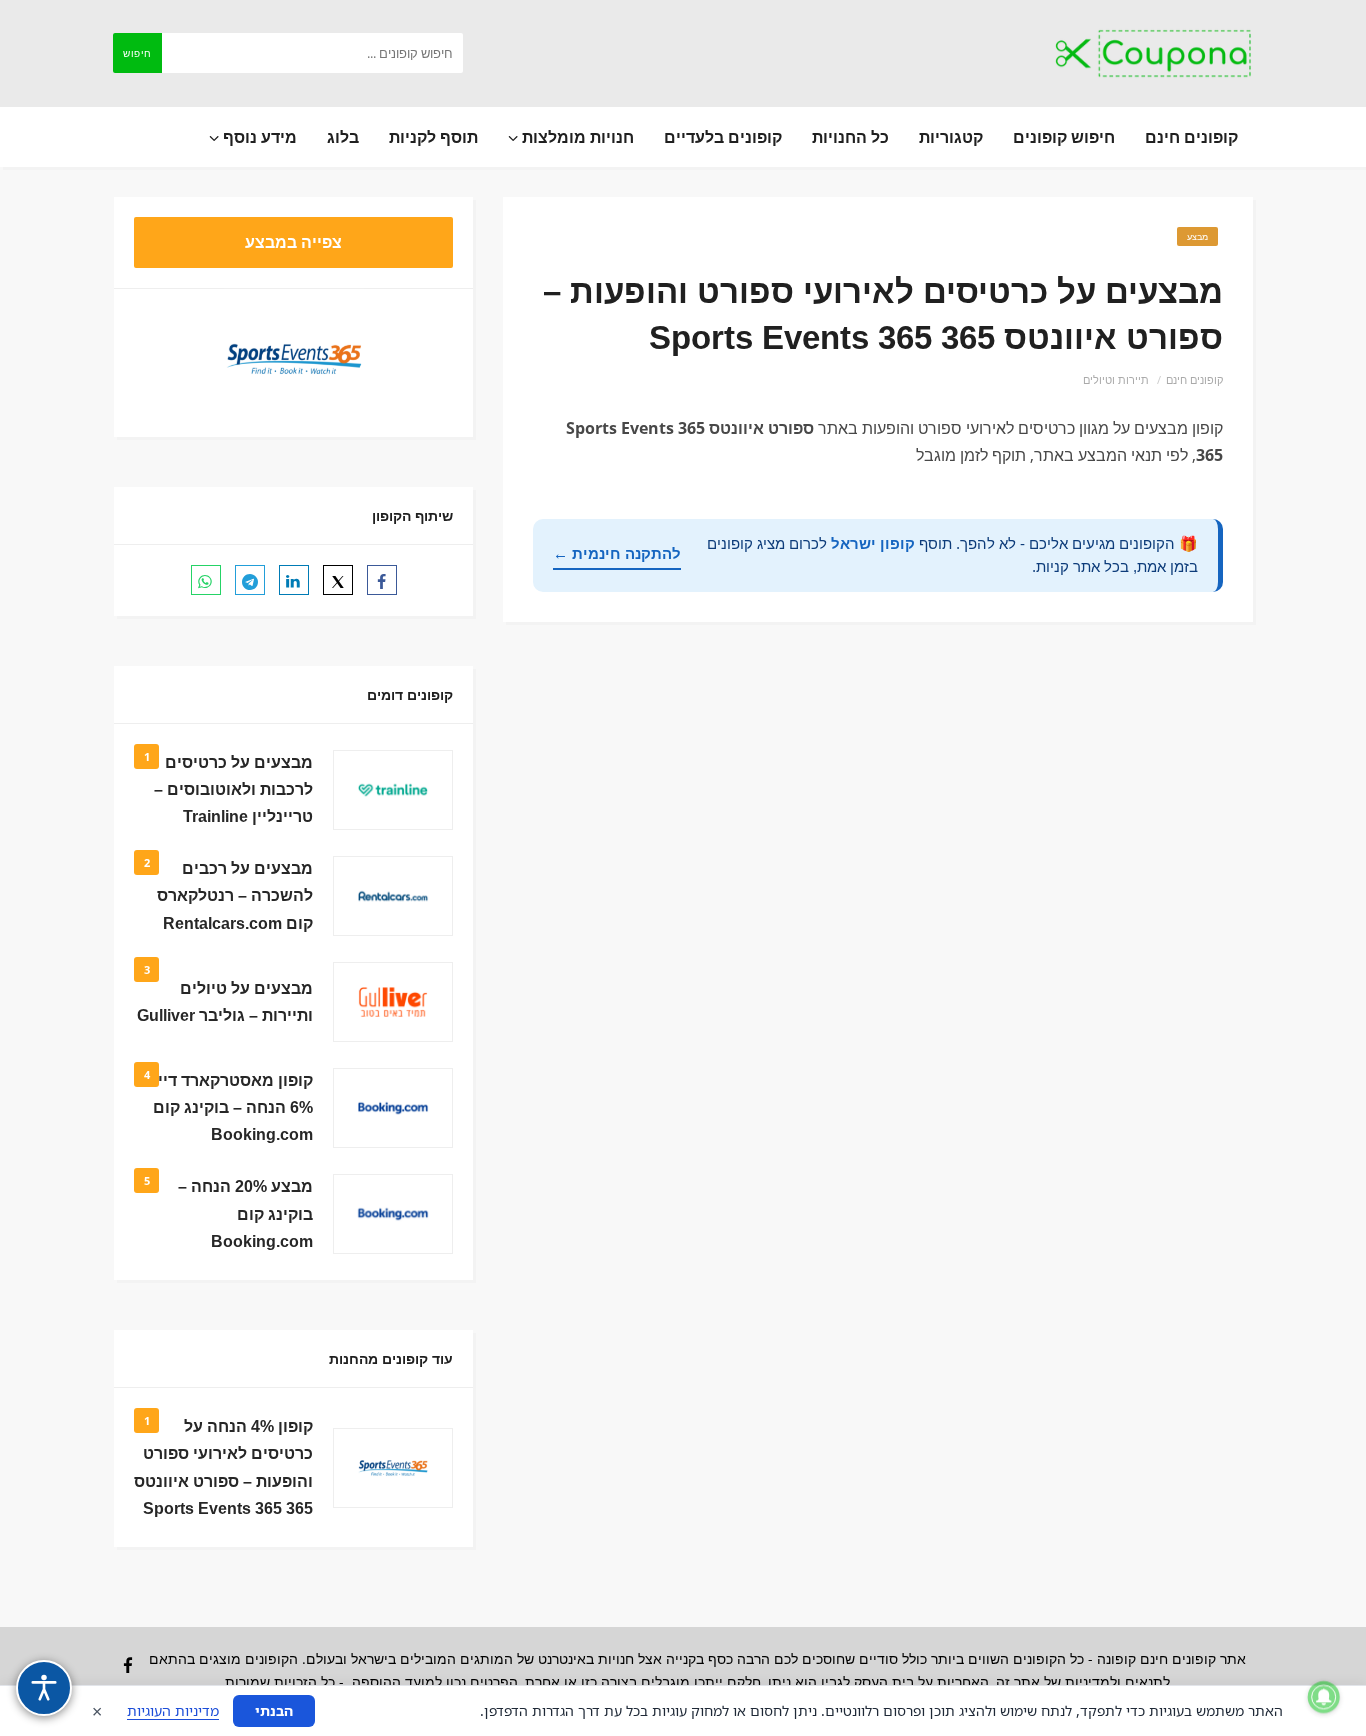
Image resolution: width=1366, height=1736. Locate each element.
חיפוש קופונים (1064, 137)
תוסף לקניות (433, 137)
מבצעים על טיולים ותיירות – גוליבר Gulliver (225, 1002)
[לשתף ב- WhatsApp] (206, 580)
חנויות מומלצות (576, 137)
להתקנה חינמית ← (617, 553)
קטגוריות (951, 137)
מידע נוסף (258, 137)
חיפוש (137, 53)
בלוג (343, 137)
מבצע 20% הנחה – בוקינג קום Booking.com (245, 1213)
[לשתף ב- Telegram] (250, 580)
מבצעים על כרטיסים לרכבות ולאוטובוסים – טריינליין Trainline (233, 789)
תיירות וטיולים (1116, 379)
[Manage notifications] (1324, 1697)
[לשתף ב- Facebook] (382, 580)
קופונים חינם (1191, 137)
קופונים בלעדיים (723, 137)
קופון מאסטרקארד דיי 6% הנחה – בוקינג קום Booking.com (233, 1107)
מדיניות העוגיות (173, 1710)
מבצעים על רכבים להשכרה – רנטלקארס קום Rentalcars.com (235, 895)
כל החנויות (850, 137)
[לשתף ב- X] (338, 580)
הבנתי (274, 1710)
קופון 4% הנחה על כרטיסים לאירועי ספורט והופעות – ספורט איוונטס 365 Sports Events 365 (223, 1467)
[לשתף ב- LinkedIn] (294, 580)
